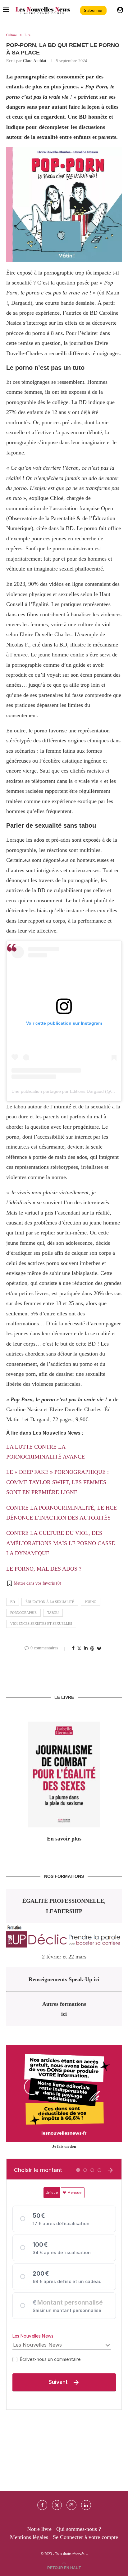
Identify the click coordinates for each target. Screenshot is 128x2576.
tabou (53, 1613)
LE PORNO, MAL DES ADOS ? (44, 1569)
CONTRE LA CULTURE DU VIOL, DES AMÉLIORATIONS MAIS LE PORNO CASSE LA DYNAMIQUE (61, 1543)
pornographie (23, 1613)
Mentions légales (29, 2537)
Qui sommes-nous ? (79, 2529)
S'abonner (93, 10)
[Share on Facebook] (73, 1648)
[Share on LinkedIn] (86, 1648)
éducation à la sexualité (50, 1602)
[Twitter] (57, 2505)
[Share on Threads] (92, 1648)
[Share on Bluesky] (99, 1648)
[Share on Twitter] (79, 1648)
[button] (34, 1583)
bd (13, 1602)
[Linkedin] (86, 2505)
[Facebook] (42, 2505)
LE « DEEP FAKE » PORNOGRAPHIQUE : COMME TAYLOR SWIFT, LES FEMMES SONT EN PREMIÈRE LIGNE (57, 1482)
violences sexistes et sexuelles (41, 1624)
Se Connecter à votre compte (85, 2537)
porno (91, 1602)
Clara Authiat (35, 61)
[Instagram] (71, 2505)
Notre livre (39, 2529)
